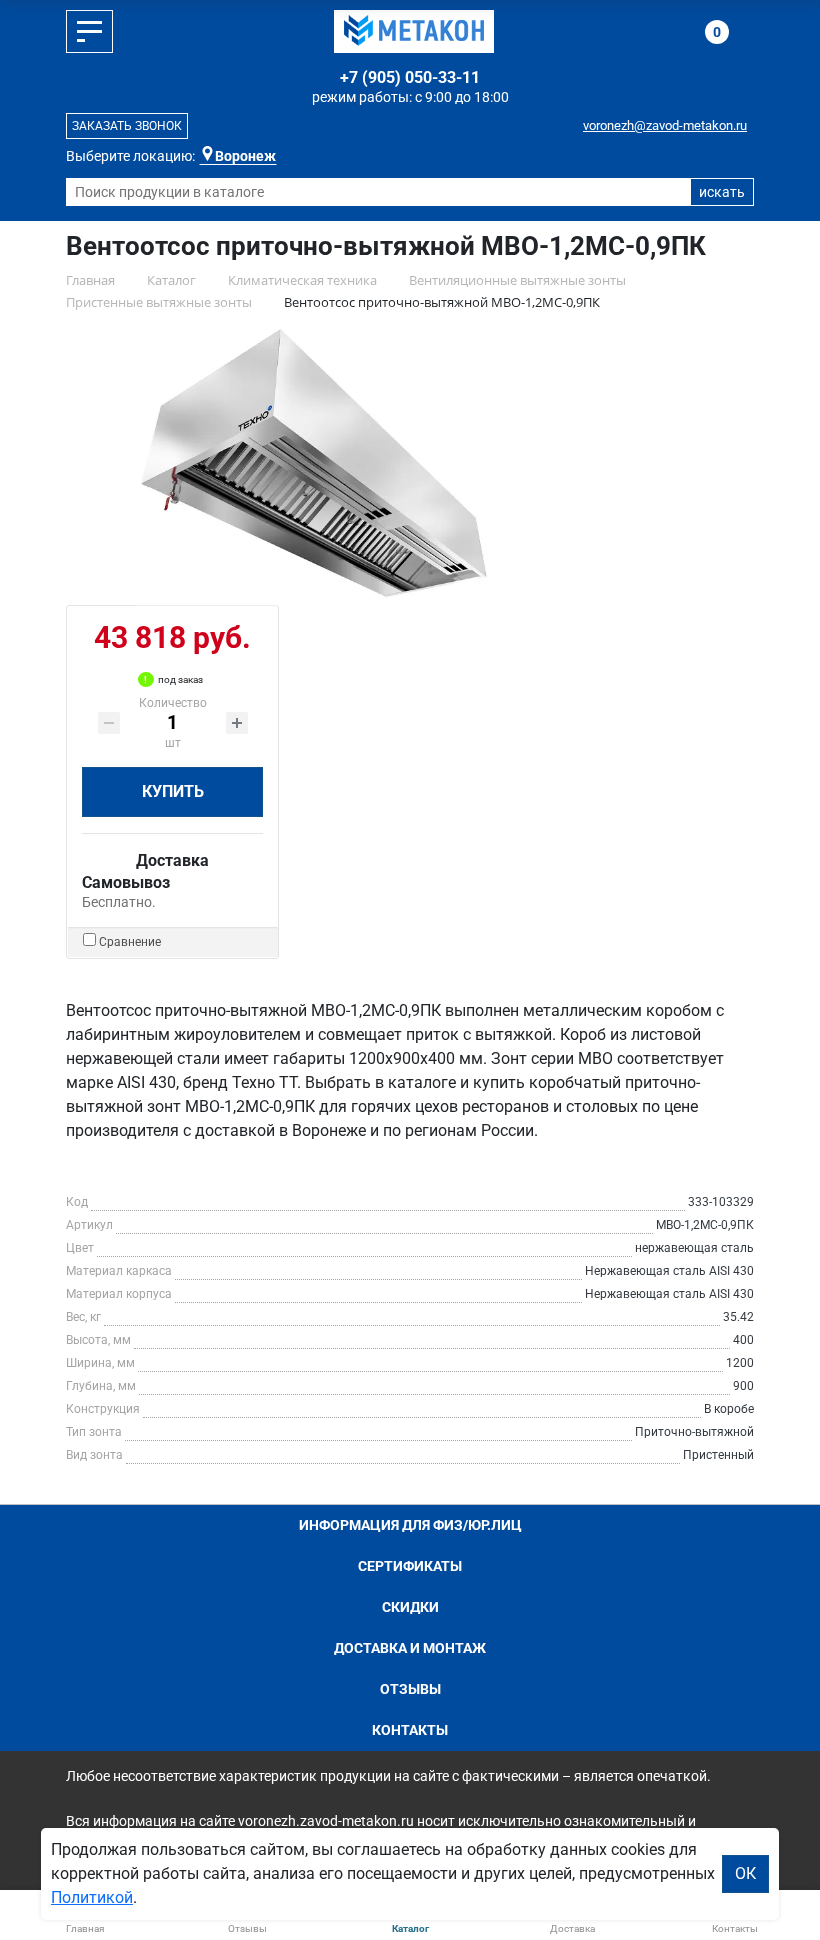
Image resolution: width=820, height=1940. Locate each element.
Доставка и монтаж (410, 1648)
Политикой (92, 1897)
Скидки (410, 1607)
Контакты (410, 1730)
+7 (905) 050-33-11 (410, 77)
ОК (745, 1873)
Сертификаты (410, 1566)
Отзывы (410, 1689)
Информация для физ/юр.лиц (410, 1525)
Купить (173, 791)
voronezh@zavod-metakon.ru (665, 125)
